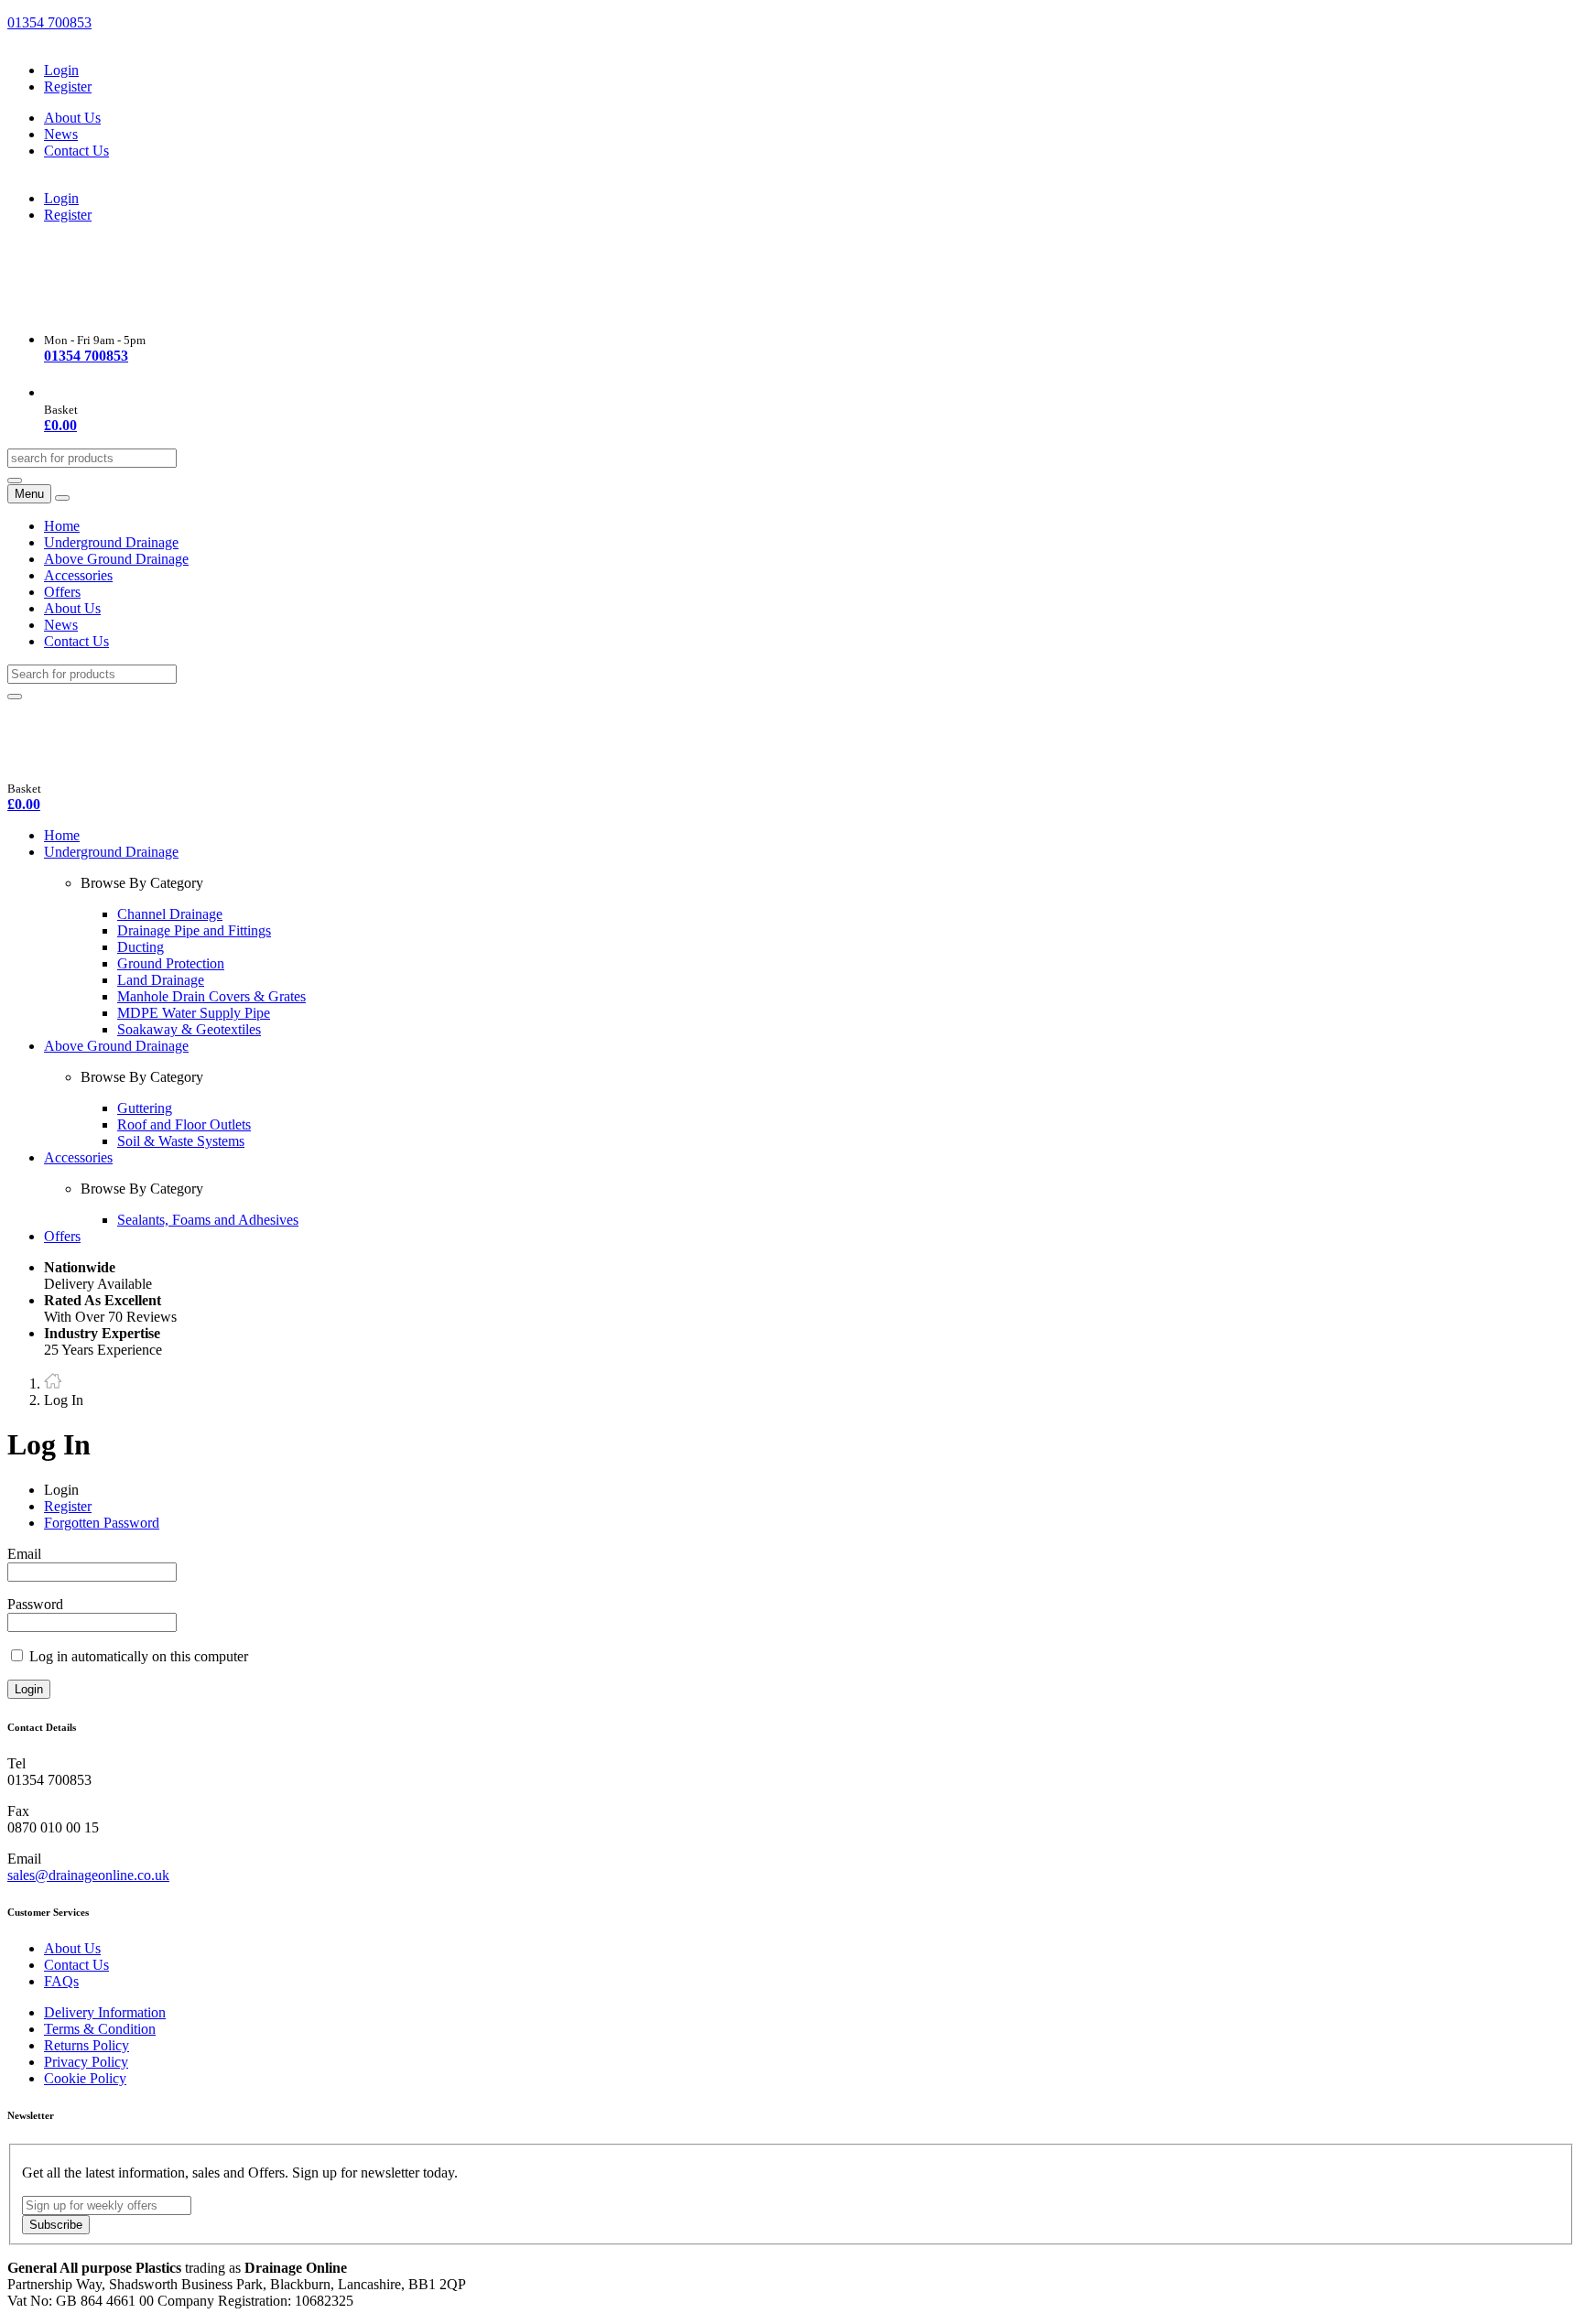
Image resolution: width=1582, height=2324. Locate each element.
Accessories (78, 575)
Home (62, 526)
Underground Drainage (111, 542)
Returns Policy (87, 2045)
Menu (29, 494)
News (61, 134)
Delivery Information (105, 2012)
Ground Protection (171, 963)
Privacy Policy (86, 2062)
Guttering (145, 1108)
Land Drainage (161, 980)
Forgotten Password (102, 1523)
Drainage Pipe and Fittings (194, 930)
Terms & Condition (100, 2029)
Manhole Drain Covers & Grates (211, 996)
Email (24, 1554)
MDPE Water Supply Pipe (194, 1013)
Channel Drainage (170, 914)
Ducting (141, 947)
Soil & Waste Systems (181, 1141)
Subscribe (56, 2225)
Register (68, 86)
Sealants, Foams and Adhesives (208, 1220)
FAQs (61, 1981)
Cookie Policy (85, 2078)
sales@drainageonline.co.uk (88, 1875)
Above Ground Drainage (116, 559)
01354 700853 (49, 22)
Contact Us (76, 151)
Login (61, 70)
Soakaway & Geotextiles (189, 1029)
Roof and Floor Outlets (184, 1124)
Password (35, 1604)
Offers (62, 592)
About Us (72, 118)
